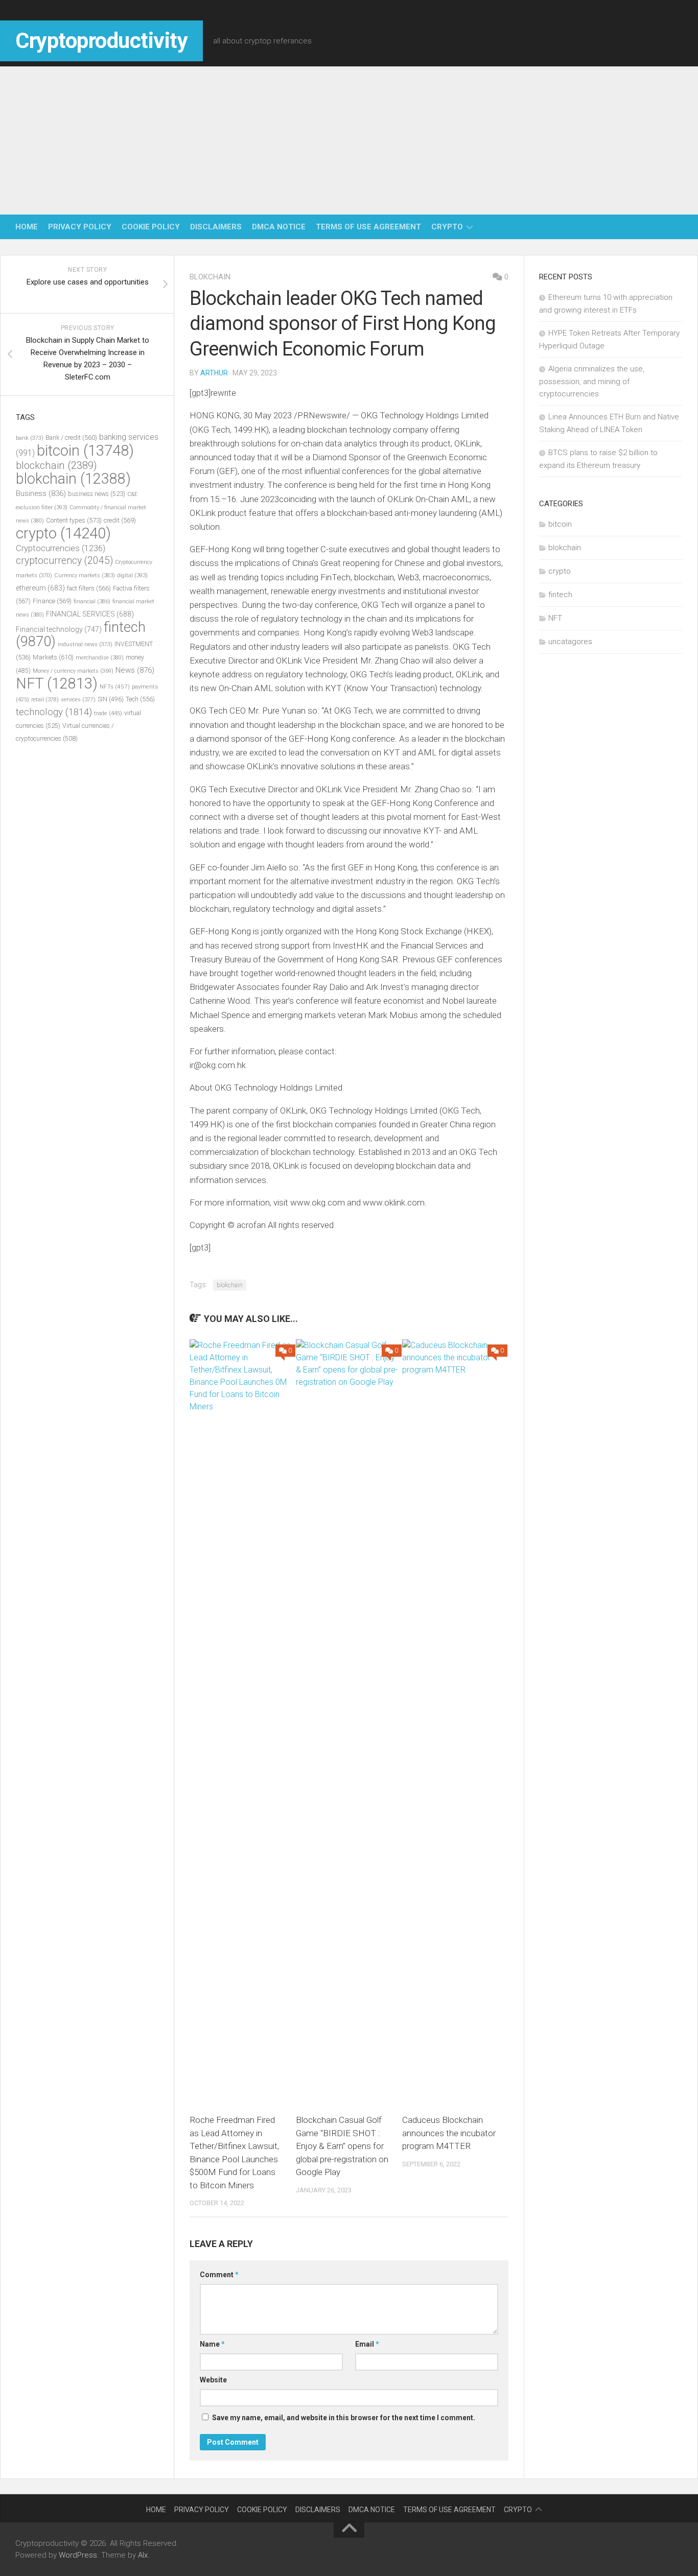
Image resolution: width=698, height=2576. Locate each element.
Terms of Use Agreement (368, 227)
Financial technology (59, 629)
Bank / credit (71, 438)
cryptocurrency (64, 561)
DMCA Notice (279, 227)
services (78, 700)
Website (213, 2380)
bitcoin (85, 451)
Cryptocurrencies (61, 548)
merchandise (100, 658)
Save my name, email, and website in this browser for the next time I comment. (344, 2418)
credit (120, 520)
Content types (74, 520)
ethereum (40, 588)
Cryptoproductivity (101, 41)
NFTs (115, 687)
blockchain (56, 465)
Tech (140, 699)
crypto (447, 227)
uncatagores (570, 642)
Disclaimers (216, 227)
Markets (53, 657)
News (135, 670)
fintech (560, 595)
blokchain (210, 277)
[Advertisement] (349, 138)
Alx (143, 2555)
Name (212, 2344)
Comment (219, 2275)
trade (108, 713)
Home (27, 227)
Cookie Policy (151, 227)
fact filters (89, 588)
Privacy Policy (80, 227)
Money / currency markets (73, 671)
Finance (52, 601)
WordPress (78, 2555)
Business (41, 493)
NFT (57, 683)
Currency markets (85, 575)
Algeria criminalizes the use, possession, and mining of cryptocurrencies (592, 381)
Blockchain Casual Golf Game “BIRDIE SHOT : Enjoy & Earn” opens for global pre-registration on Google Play (342, 2146)
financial (92, 601)
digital (132, 575)
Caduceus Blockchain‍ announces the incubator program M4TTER (449, 2133)
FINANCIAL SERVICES (90, 614)
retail (45, 700)
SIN (111, 699)
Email (367, 2344)
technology (54, 712)
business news (97, 494)
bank (30, 438)
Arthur (214, 373)
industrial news (85, 644)
